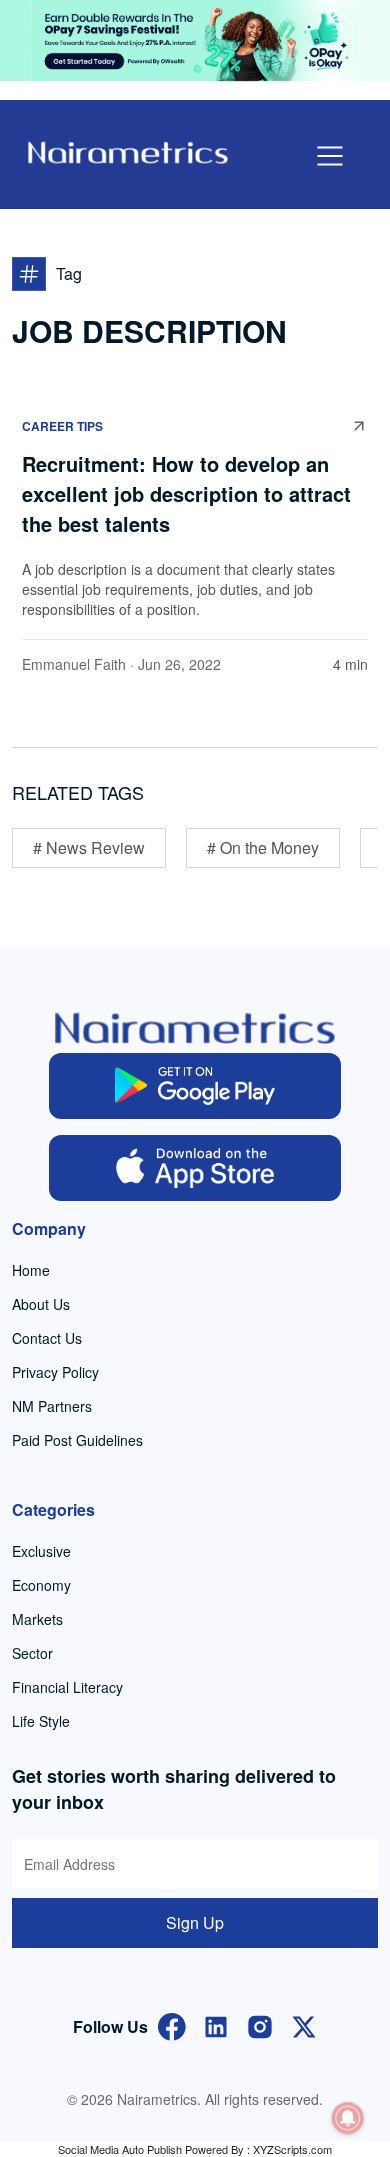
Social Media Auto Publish (120, 2149)
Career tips (62, 426)
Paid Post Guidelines (77, 1440)
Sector (32, 1653)
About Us (41, 1304)
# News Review (89, 847)
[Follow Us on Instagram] (260, 2024)
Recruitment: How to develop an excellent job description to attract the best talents (186, 493)
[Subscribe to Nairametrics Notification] (348, 2118)
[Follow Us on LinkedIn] (216, 2024)
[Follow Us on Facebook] (172, 2024)
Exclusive (41, 1551)
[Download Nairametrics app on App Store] (195, 1168)
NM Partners (52, 1406)
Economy (41, 1585)
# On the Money (263, 847)
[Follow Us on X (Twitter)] (304, 2024)
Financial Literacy (67, 1687)
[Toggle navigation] (330, 156)
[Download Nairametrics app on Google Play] (195, 1086)
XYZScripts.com (292, 2149)
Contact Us (47, 1338)
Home (31, 1270)
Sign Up (195, 1922)
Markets (37, 1619)
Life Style (41, 1721)
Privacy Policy (55, 1372)
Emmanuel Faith (74, 664)
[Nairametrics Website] (128, 150)
